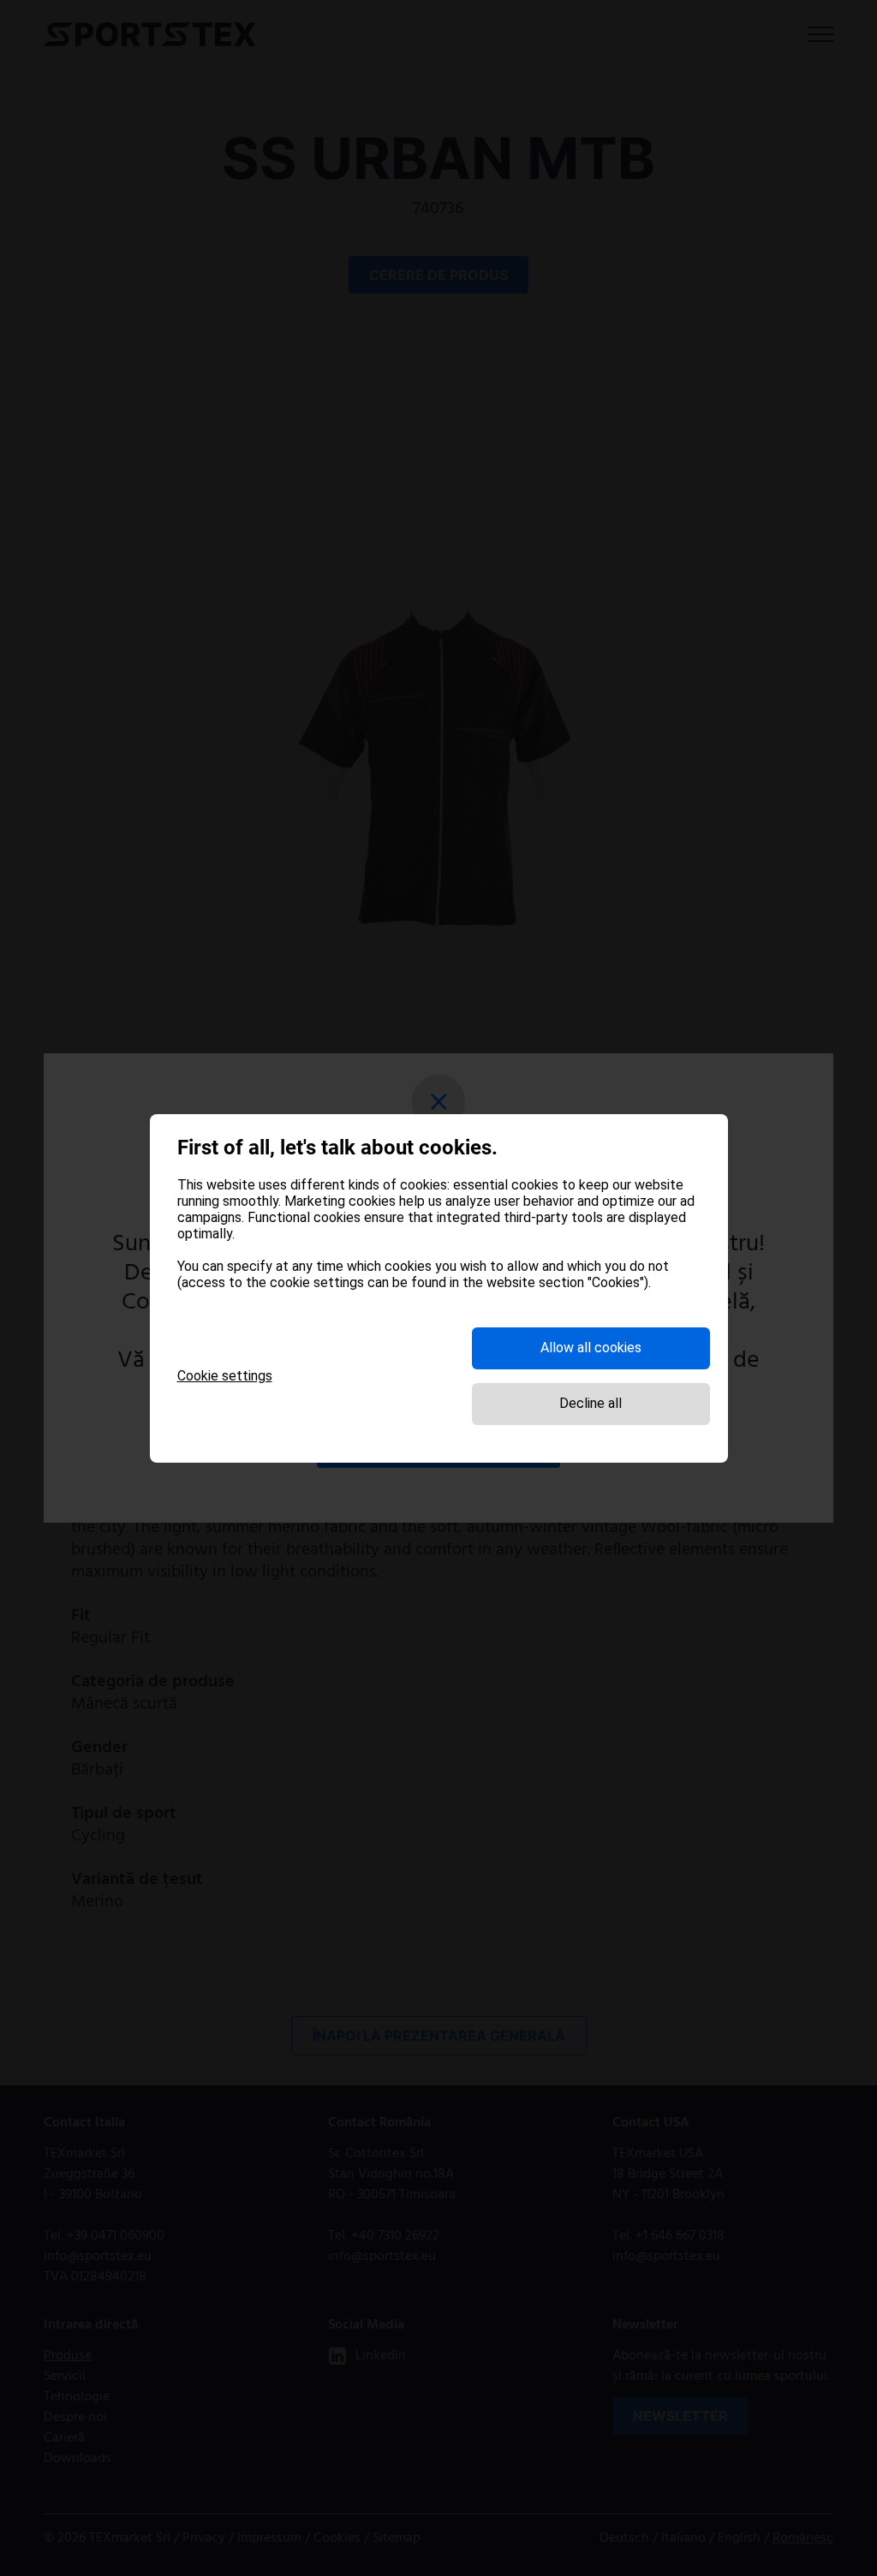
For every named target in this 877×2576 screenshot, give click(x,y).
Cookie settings (225, 1376)
